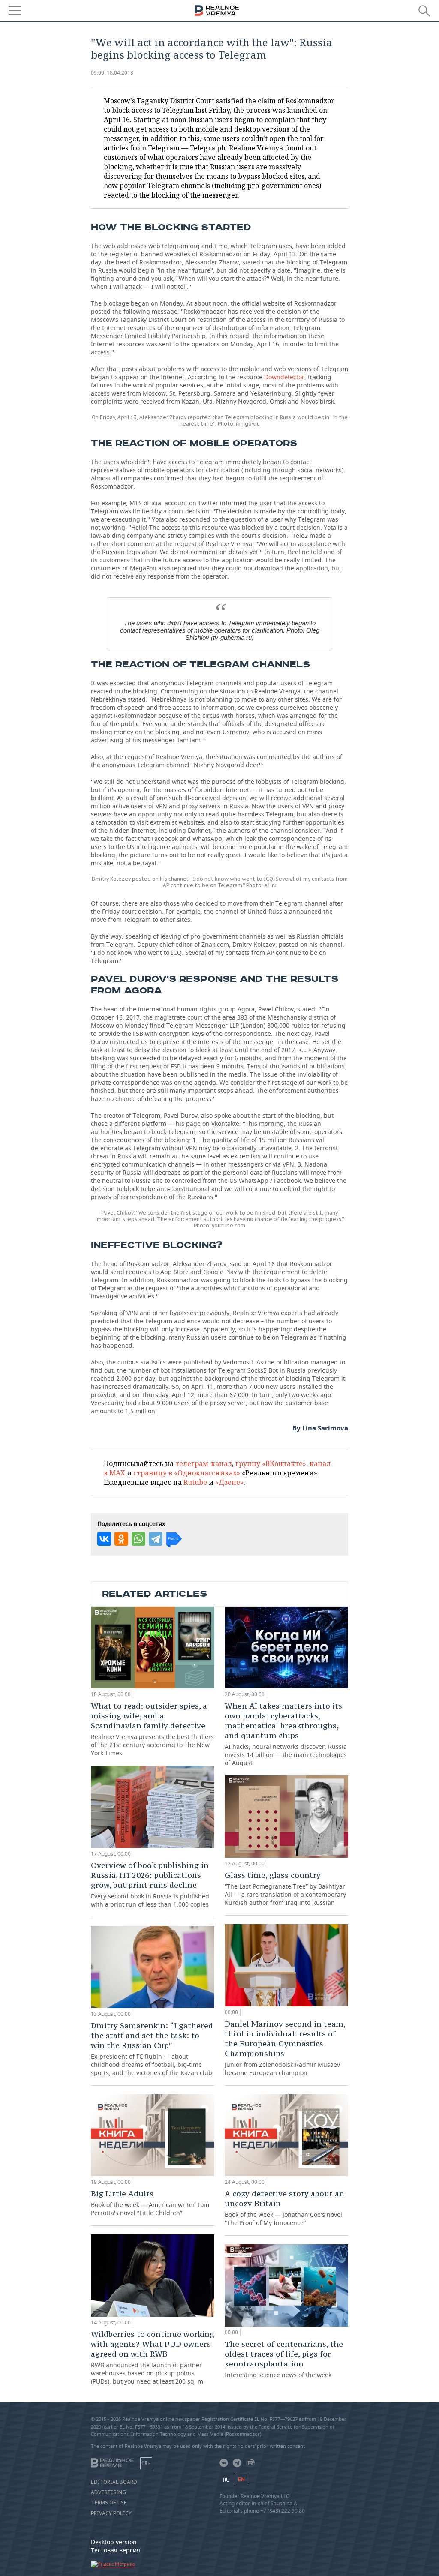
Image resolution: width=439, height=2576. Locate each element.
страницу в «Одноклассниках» (187, 1473)
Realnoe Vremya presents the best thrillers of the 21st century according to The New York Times (152, 1729)
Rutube (195, 1482)
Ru (226, 2480)
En (241, 2479)
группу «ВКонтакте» (271, 1463)
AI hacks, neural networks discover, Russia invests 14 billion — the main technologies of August (286, 1734)
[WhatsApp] (138, 1539)
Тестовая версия (116, 2550)
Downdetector (284, 377)
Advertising (108, 2492)
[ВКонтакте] (104, 1539)
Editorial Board (114, 2482)
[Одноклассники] (121, 1539)
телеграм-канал (204, 1463)
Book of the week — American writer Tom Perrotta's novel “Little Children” (150, 2203)
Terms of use (109, 2503)
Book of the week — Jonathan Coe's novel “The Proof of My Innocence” (284, 2208)
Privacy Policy (111, 2513)
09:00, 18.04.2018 (112, 73)
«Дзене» (229, 1482)
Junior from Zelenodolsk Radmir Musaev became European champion (285, 2048)
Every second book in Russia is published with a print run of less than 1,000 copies (150, 1884)
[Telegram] (156, 1539)
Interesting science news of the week (284, 2359)
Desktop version (114, 2542)
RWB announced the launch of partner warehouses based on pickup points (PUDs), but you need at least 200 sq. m (153, 2357)
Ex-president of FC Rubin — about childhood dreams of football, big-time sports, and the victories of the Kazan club (152, 2049)
